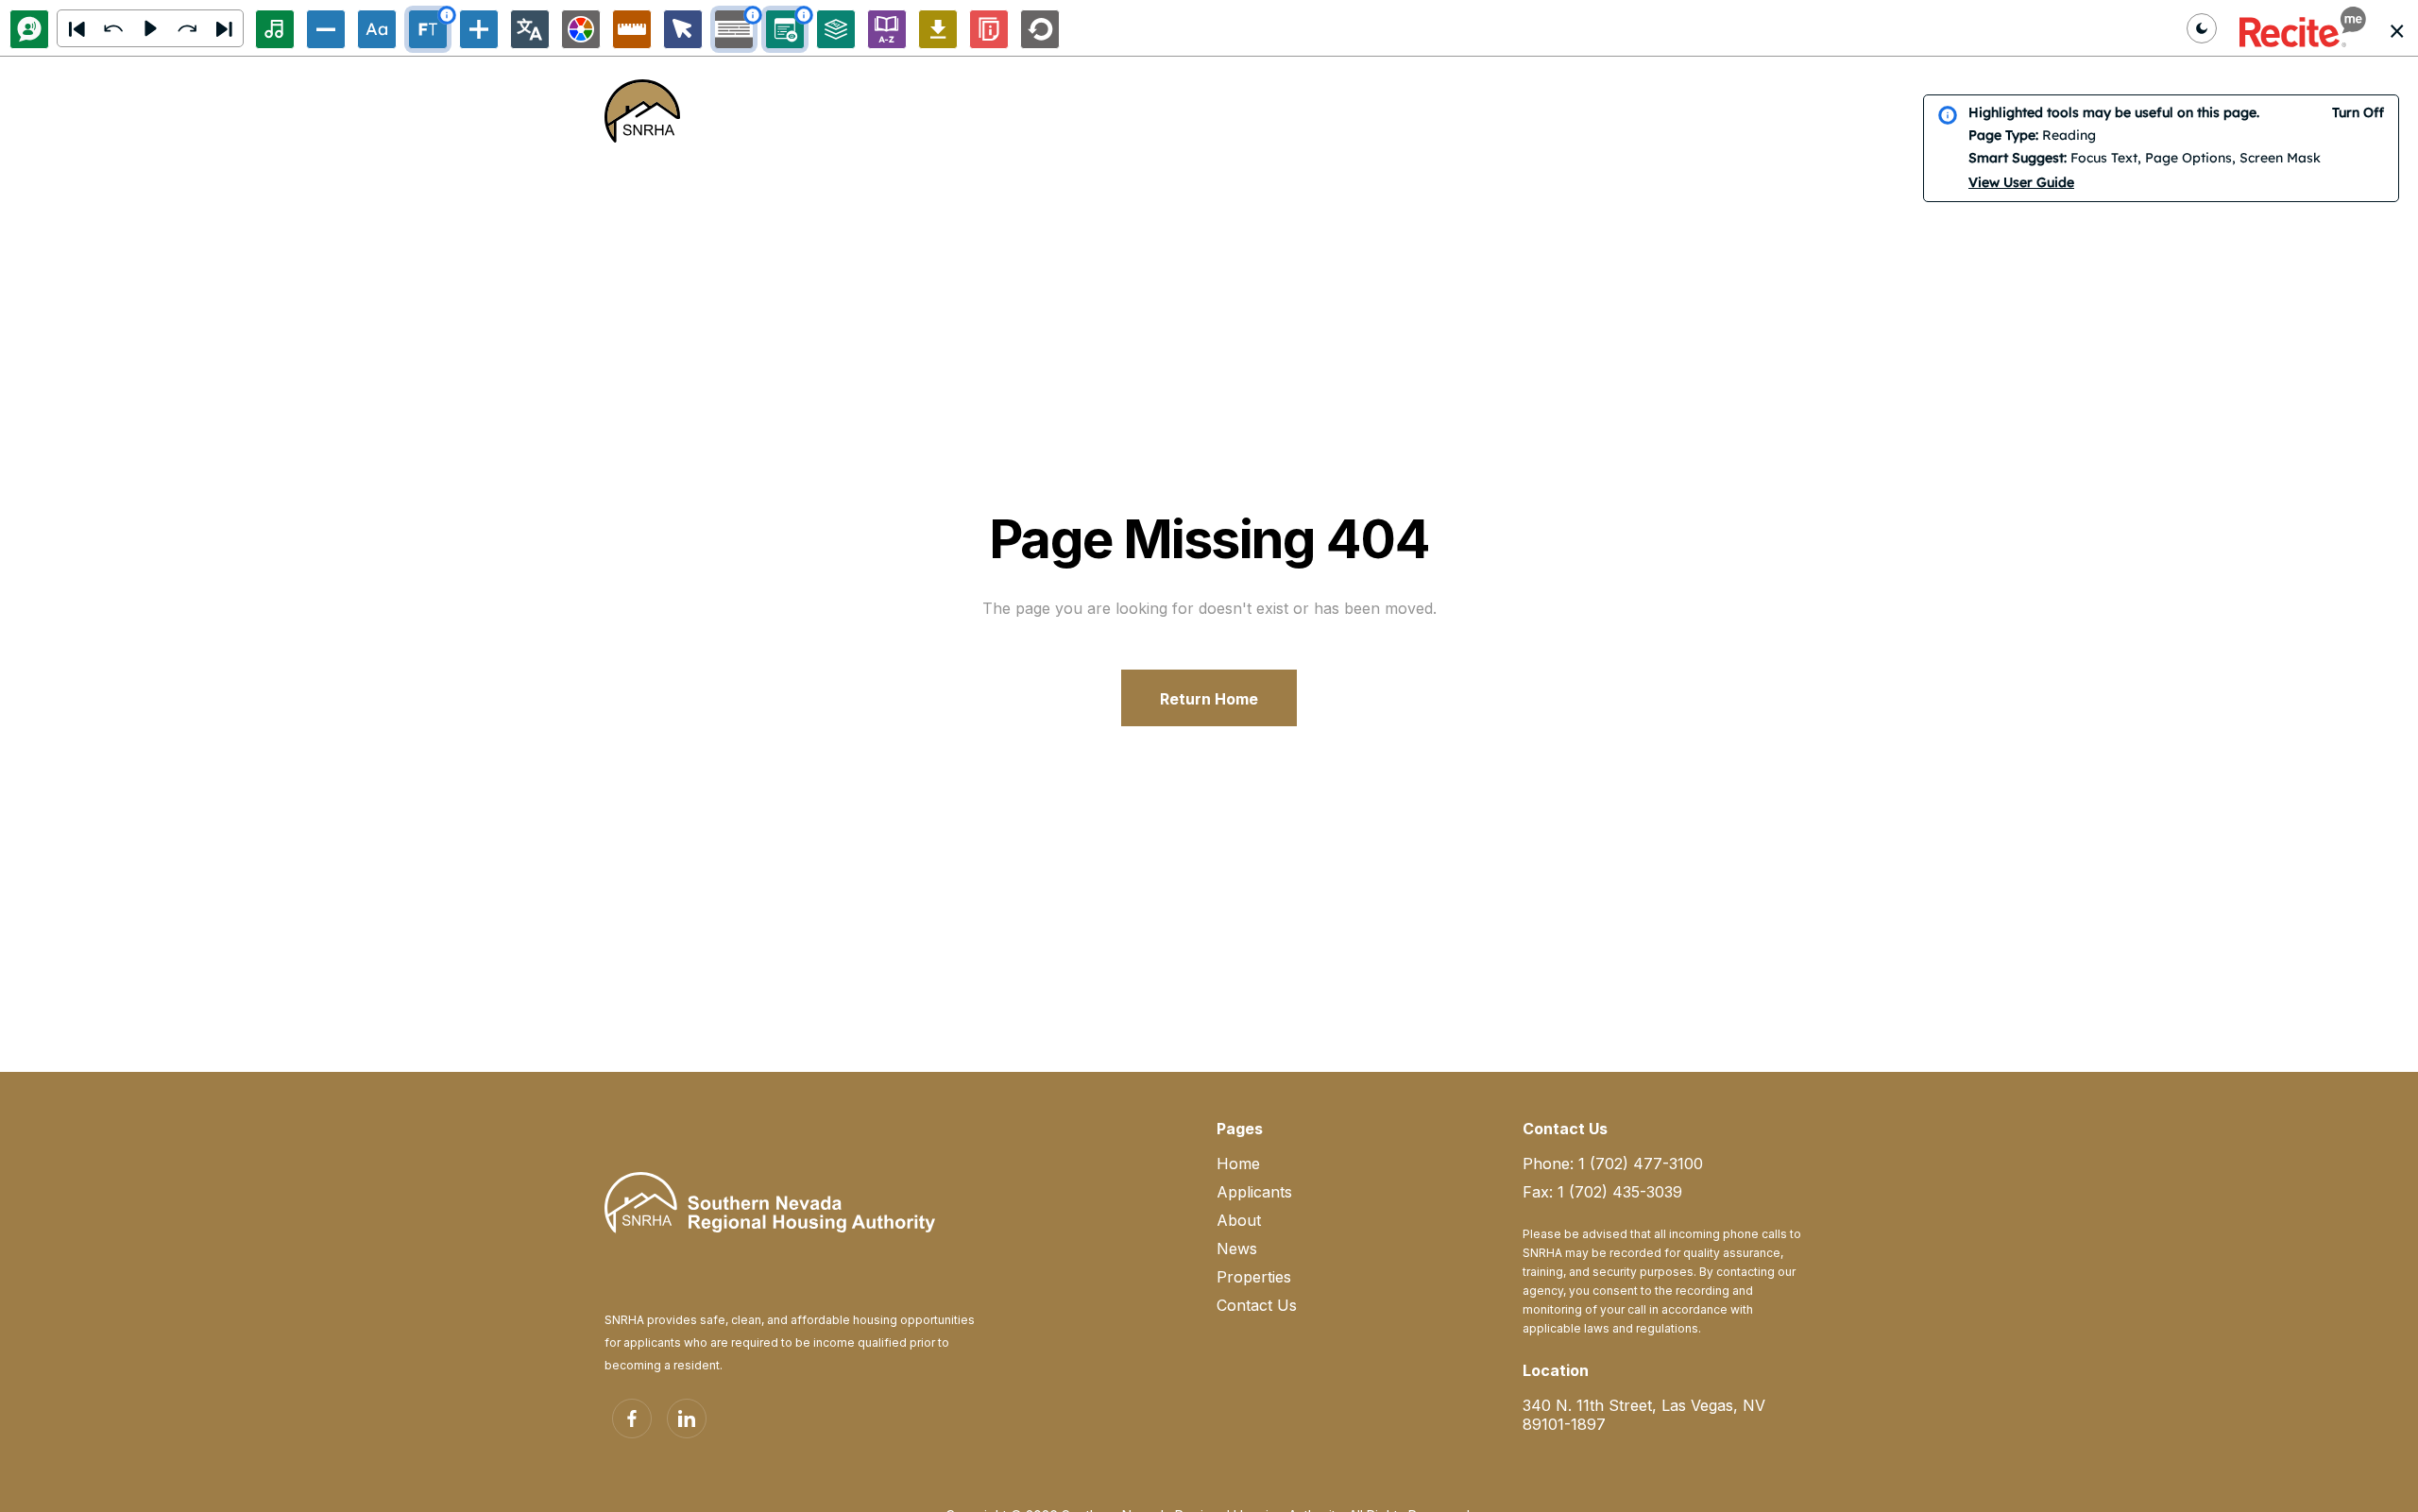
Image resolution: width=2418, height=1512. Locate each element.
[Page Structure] (836, 29)
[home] (642, 111)
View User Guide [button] (2021, 182)
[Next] (224, 28)
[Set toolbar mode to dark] (2202, 28)
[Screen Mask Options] (734, 29)
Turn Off (2358, 112)
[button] (2303, 28)
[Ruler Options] (632, 29)
